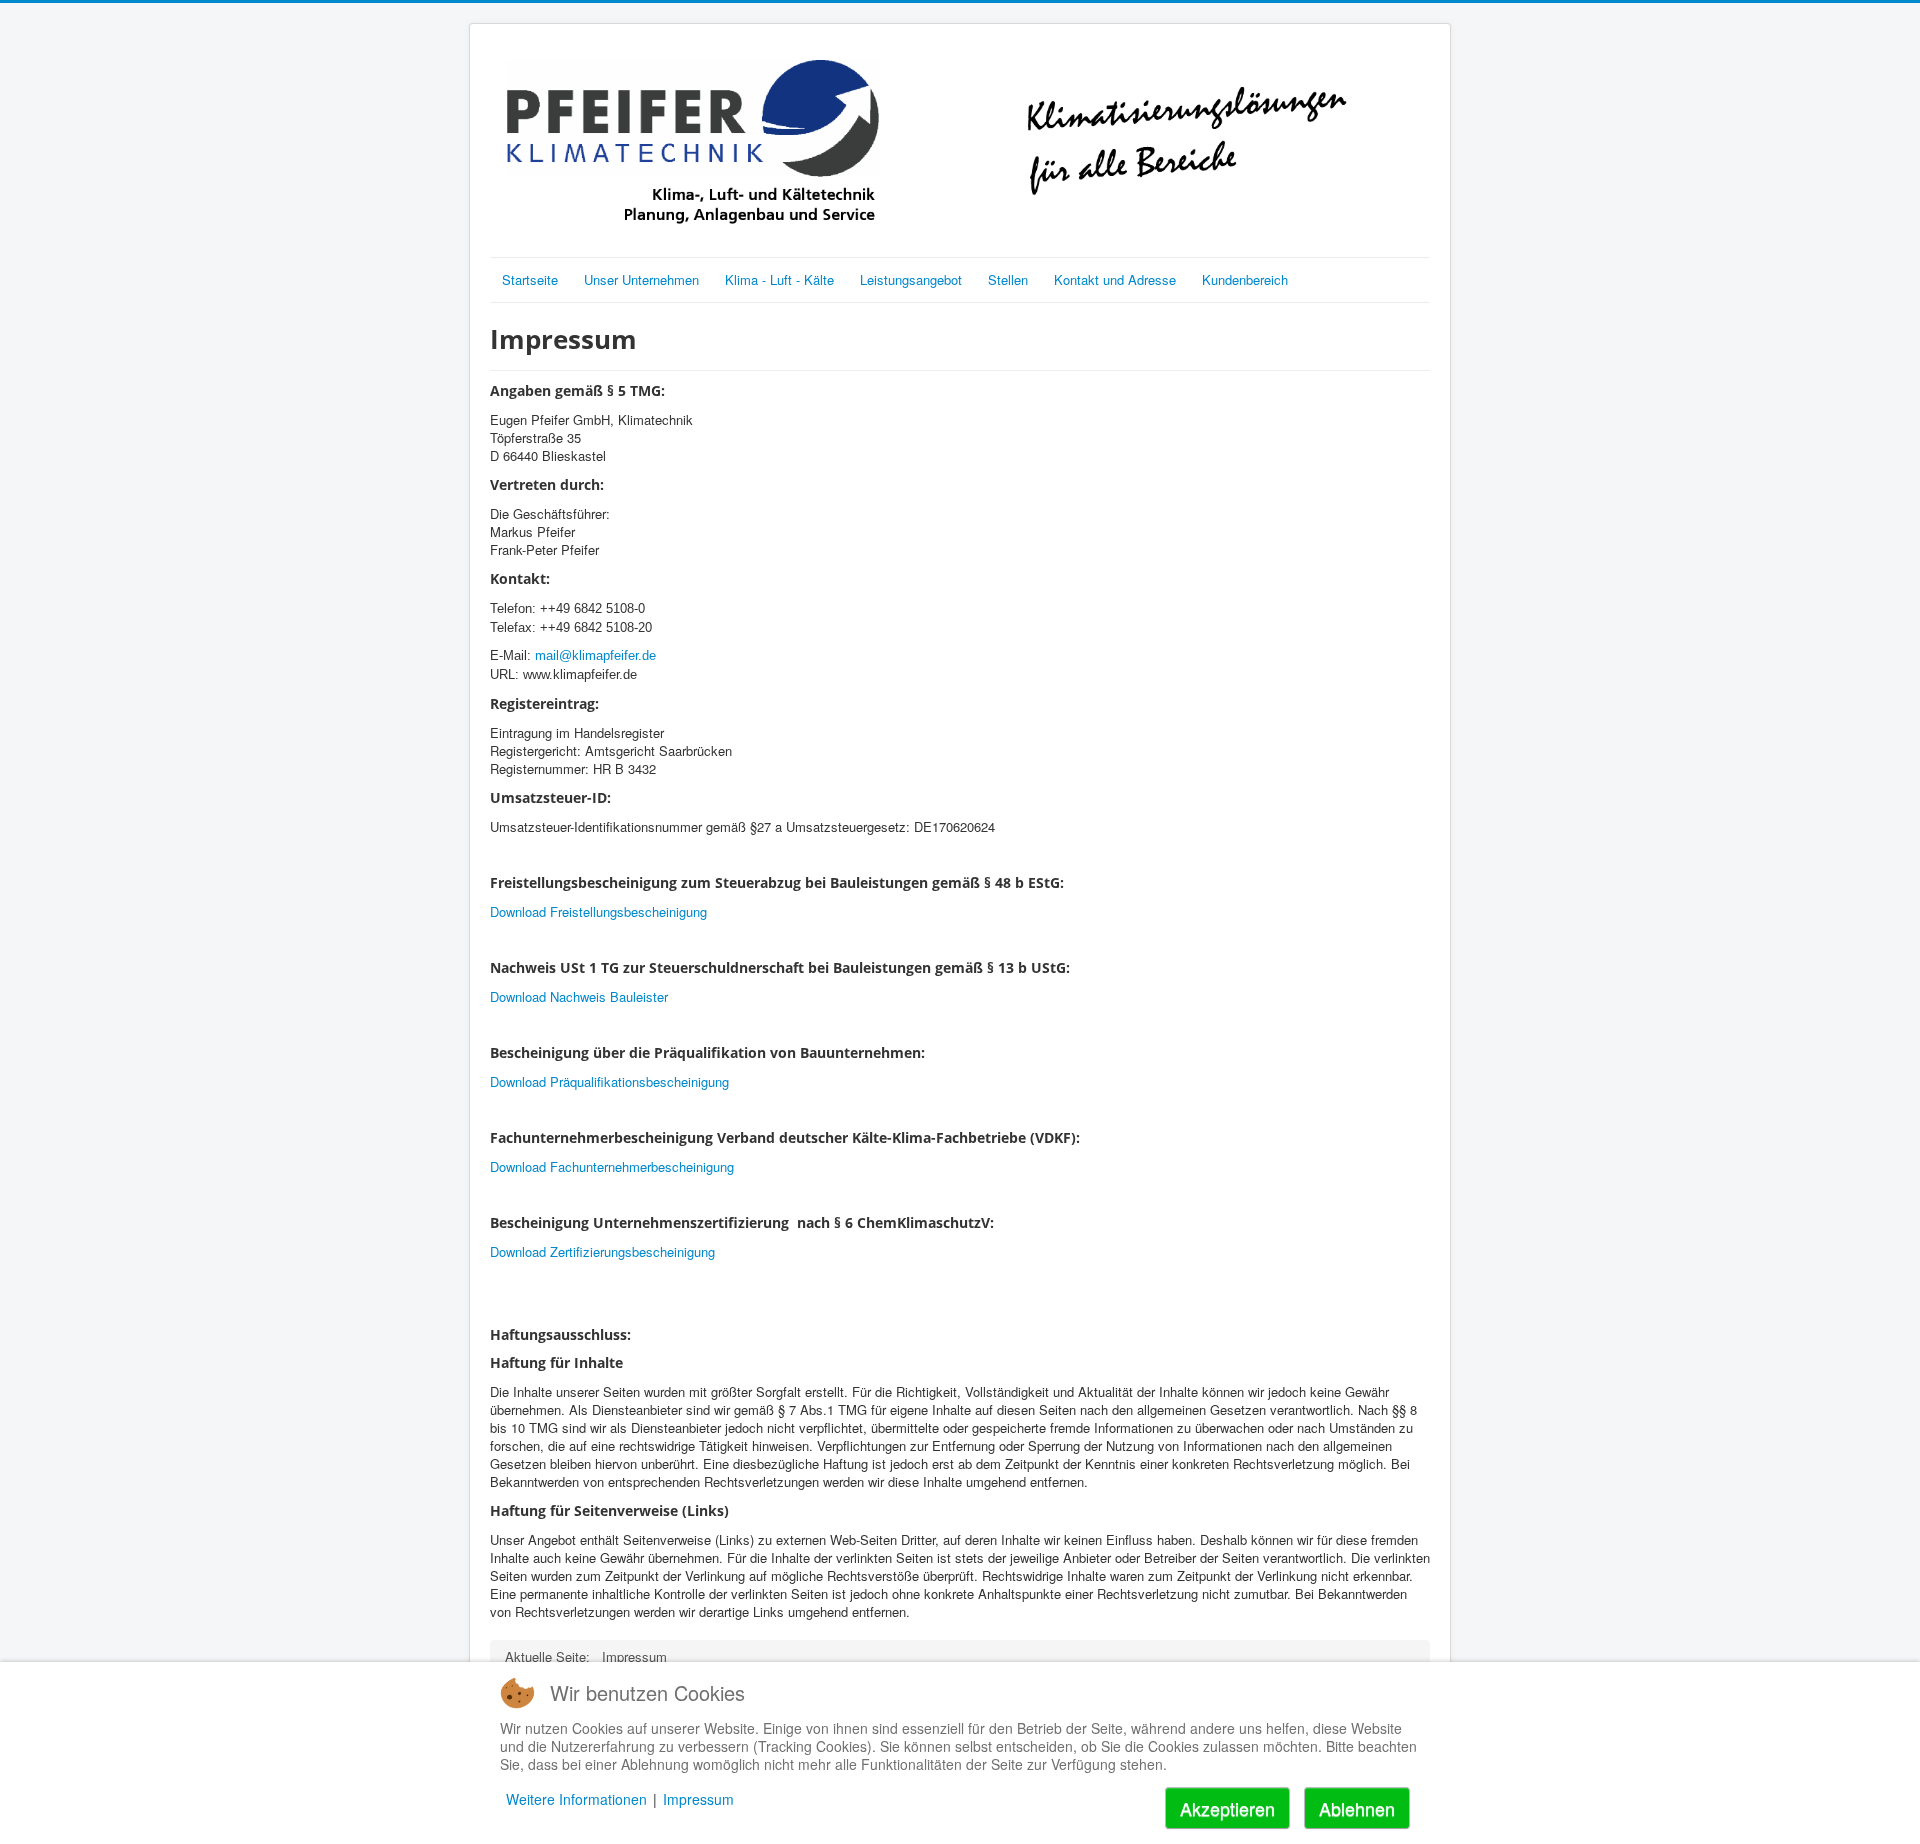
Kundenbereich (1245, 279)
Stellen (1008, 279)
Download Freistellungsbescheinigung (598, 911)
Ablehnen (1357, 1808)
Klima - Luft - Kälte (779, 279)
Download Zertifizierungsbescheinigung (602, 1251)
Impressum (698, 1799)
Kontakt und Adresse (1115, 279)
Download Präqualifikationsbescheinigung (609, 1081)
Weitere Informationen (576, 1799)
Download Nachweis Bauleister (579, 996)
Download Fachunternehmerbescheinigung (612, 1166)
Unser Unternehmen (641, 279)
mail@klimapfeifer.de (595, 655)
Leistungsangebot (911, 279)
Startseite (530, 279)
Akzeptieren (1227, 1808)
